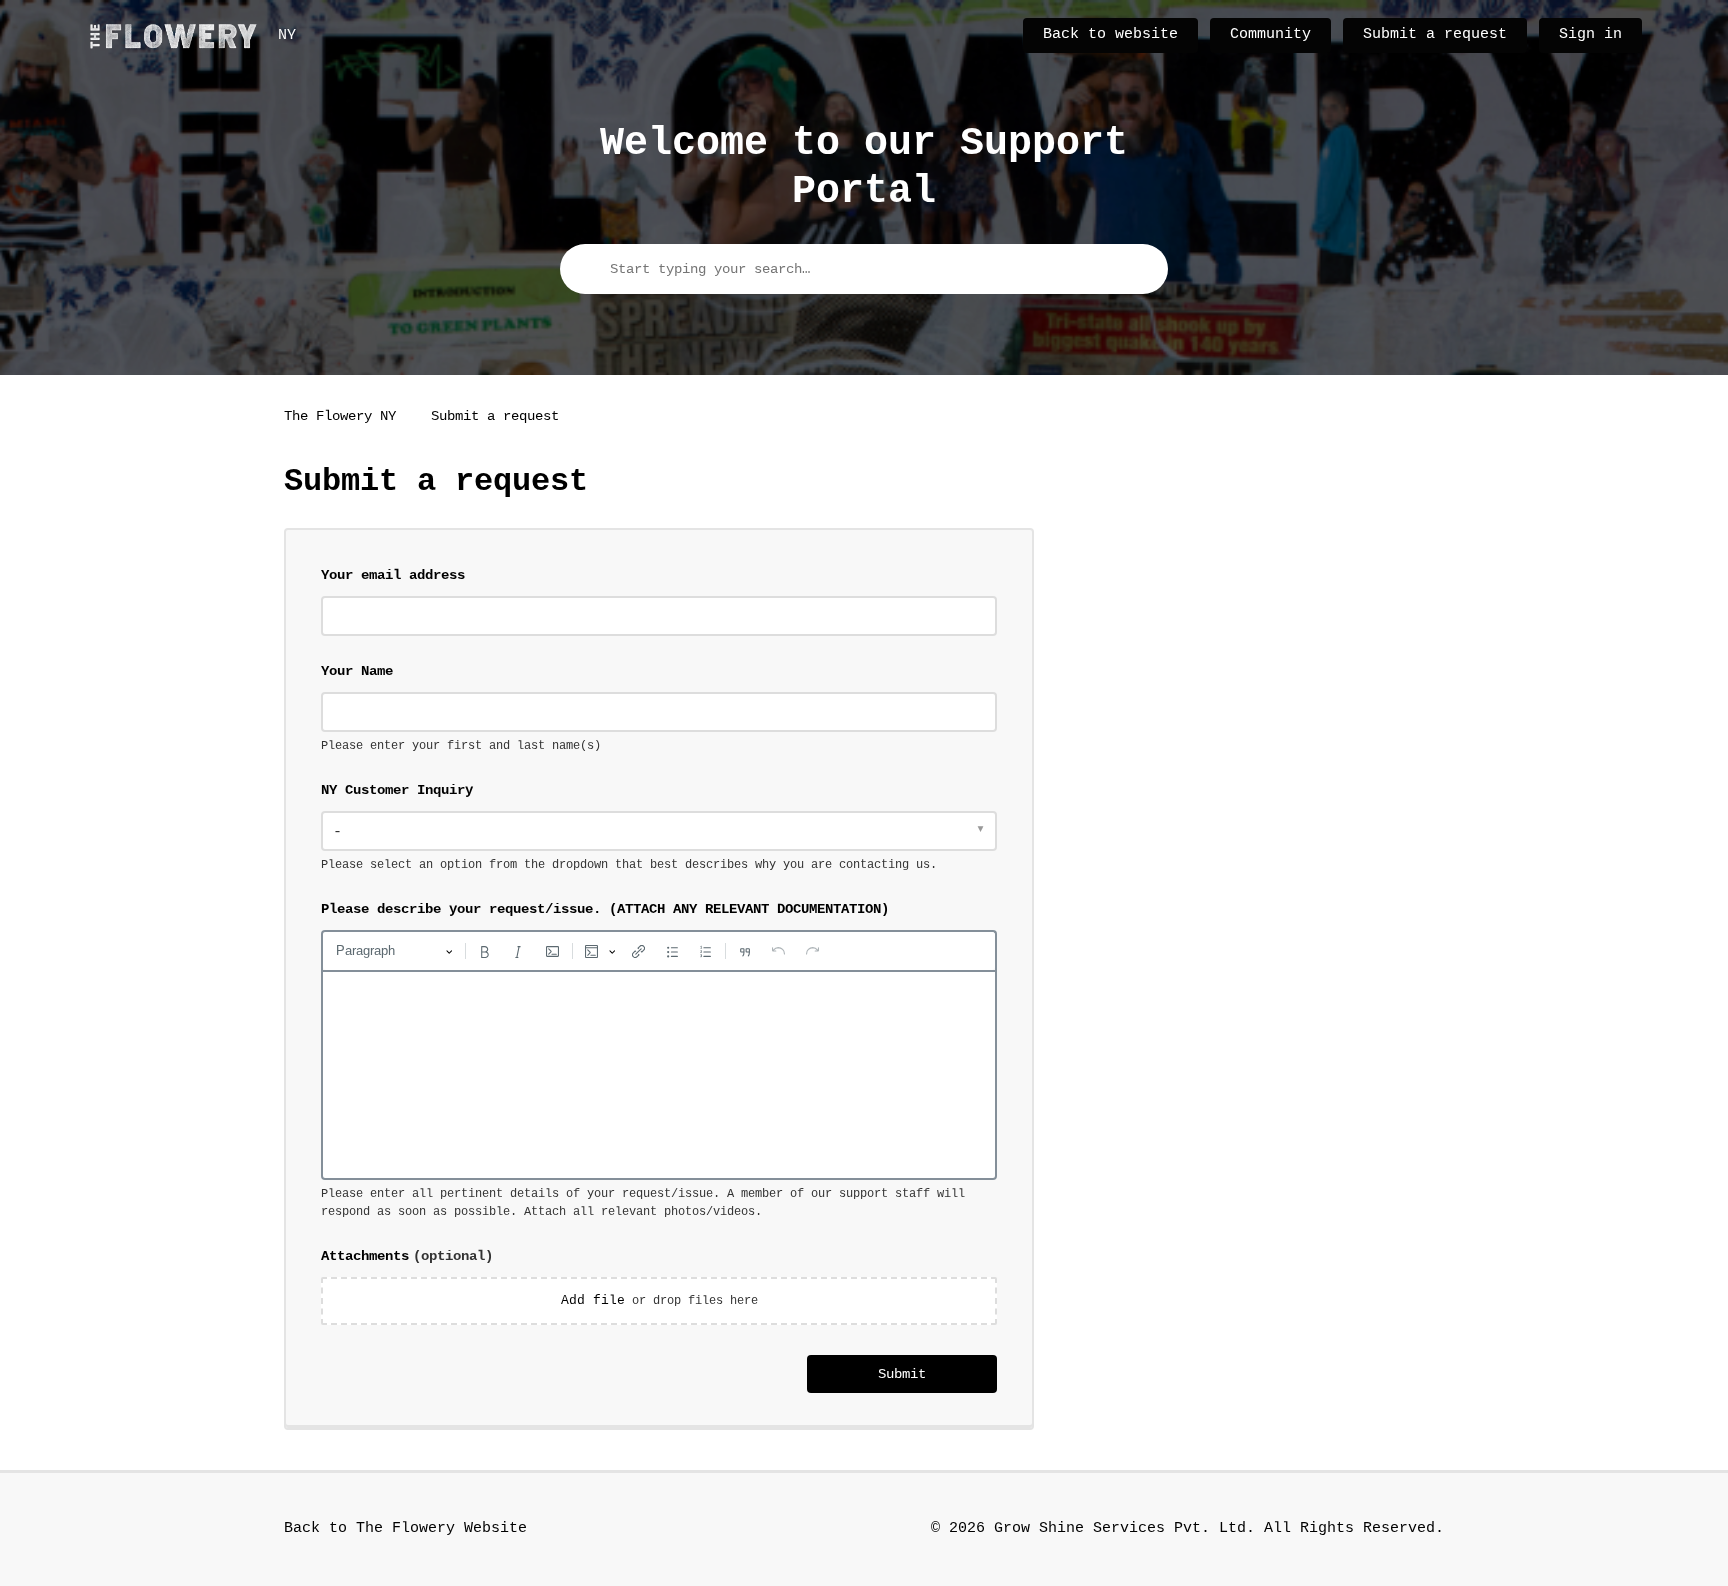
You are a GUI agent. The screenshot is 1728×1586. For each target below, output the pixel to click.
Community (1270, 34)
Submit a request (1435, 34)
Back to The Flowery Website (405, 1528)
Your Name (357, 671)
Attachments (407, 1256)
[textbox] (659, 1075)
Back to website (1110, 34)
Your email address (393, 575)
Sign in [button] (1590, 34)
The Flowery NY (340, 416)
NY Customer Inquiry (397, 790)
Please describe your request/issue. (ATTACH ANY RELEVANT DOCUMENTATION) (605, 909)
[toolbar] (659, 951)
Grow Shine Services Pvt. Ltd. (1124, 1528)
